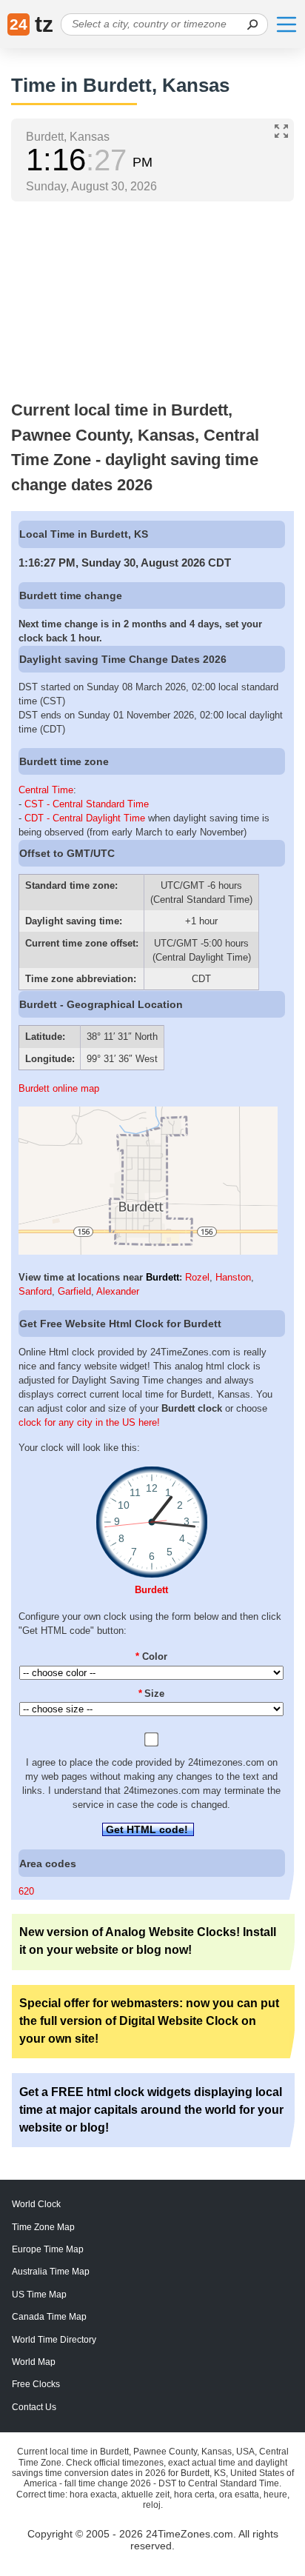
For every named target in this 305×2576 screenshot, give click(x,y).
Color (151, 1656)
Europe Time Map (48, 2249)
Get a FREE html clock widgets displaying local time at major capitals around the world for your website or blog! (151, 2110)
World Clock (36, 2204)
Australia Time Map (51, 2272)
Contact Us (34, 2407)
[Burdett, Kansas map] (148, 1251)
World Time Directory (54, 2340)
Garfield (74, 1291)
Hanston (233, 1277)
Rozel (197, 1277)
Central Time (46, 790)
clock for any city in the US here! (89, 1422)
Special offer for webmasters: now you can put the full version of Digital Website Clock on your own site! (149, 2021)
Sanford (35, 1291)
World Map (34, 2362)
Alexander (118, 1291)
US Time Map (39, 2295)
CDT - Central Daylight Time (85, 818)
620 (26, 1891)
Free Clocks (36, 2384)
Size (152, 1694)
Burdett (162, 1277)
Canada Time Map (49, 2317)
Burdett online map (59, 1088)
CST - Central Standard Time (87, 804)
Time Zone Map (43, 2227)
